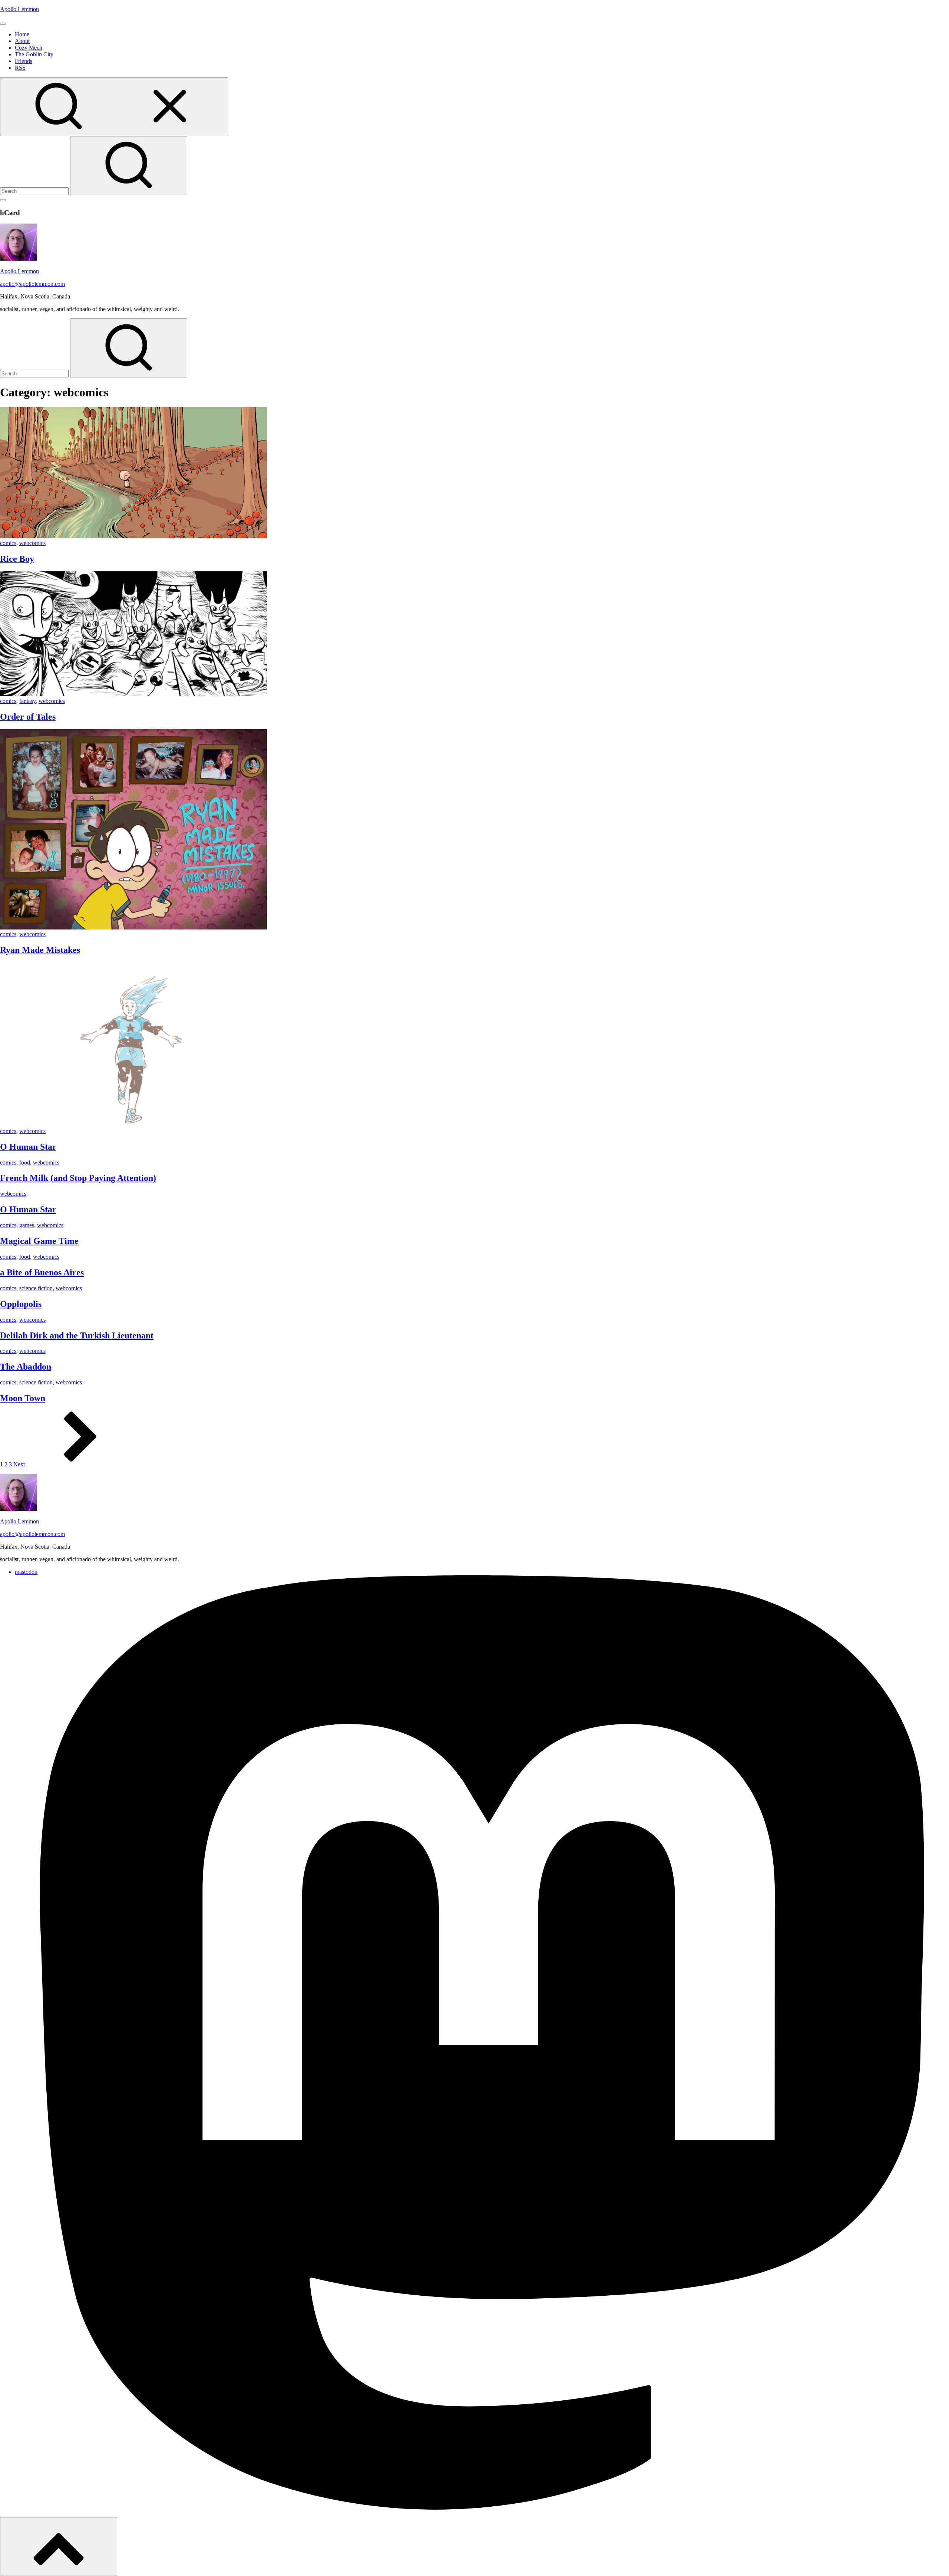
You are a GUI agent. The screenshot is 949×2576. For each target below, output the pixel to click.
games (27, 1225)
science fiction (36, 1288)
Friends (24, 61)
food (25, 1162)
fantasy (27, 701)
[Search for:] (35, 191)
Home (22, 34)
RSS (20, 68)
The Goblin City (34, 54)
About (22, 41)
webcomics (32, 543)
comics (8, 543)
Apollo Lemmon (19, 9)
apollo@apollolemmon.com (32, 284)
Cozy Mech (29, 48)
